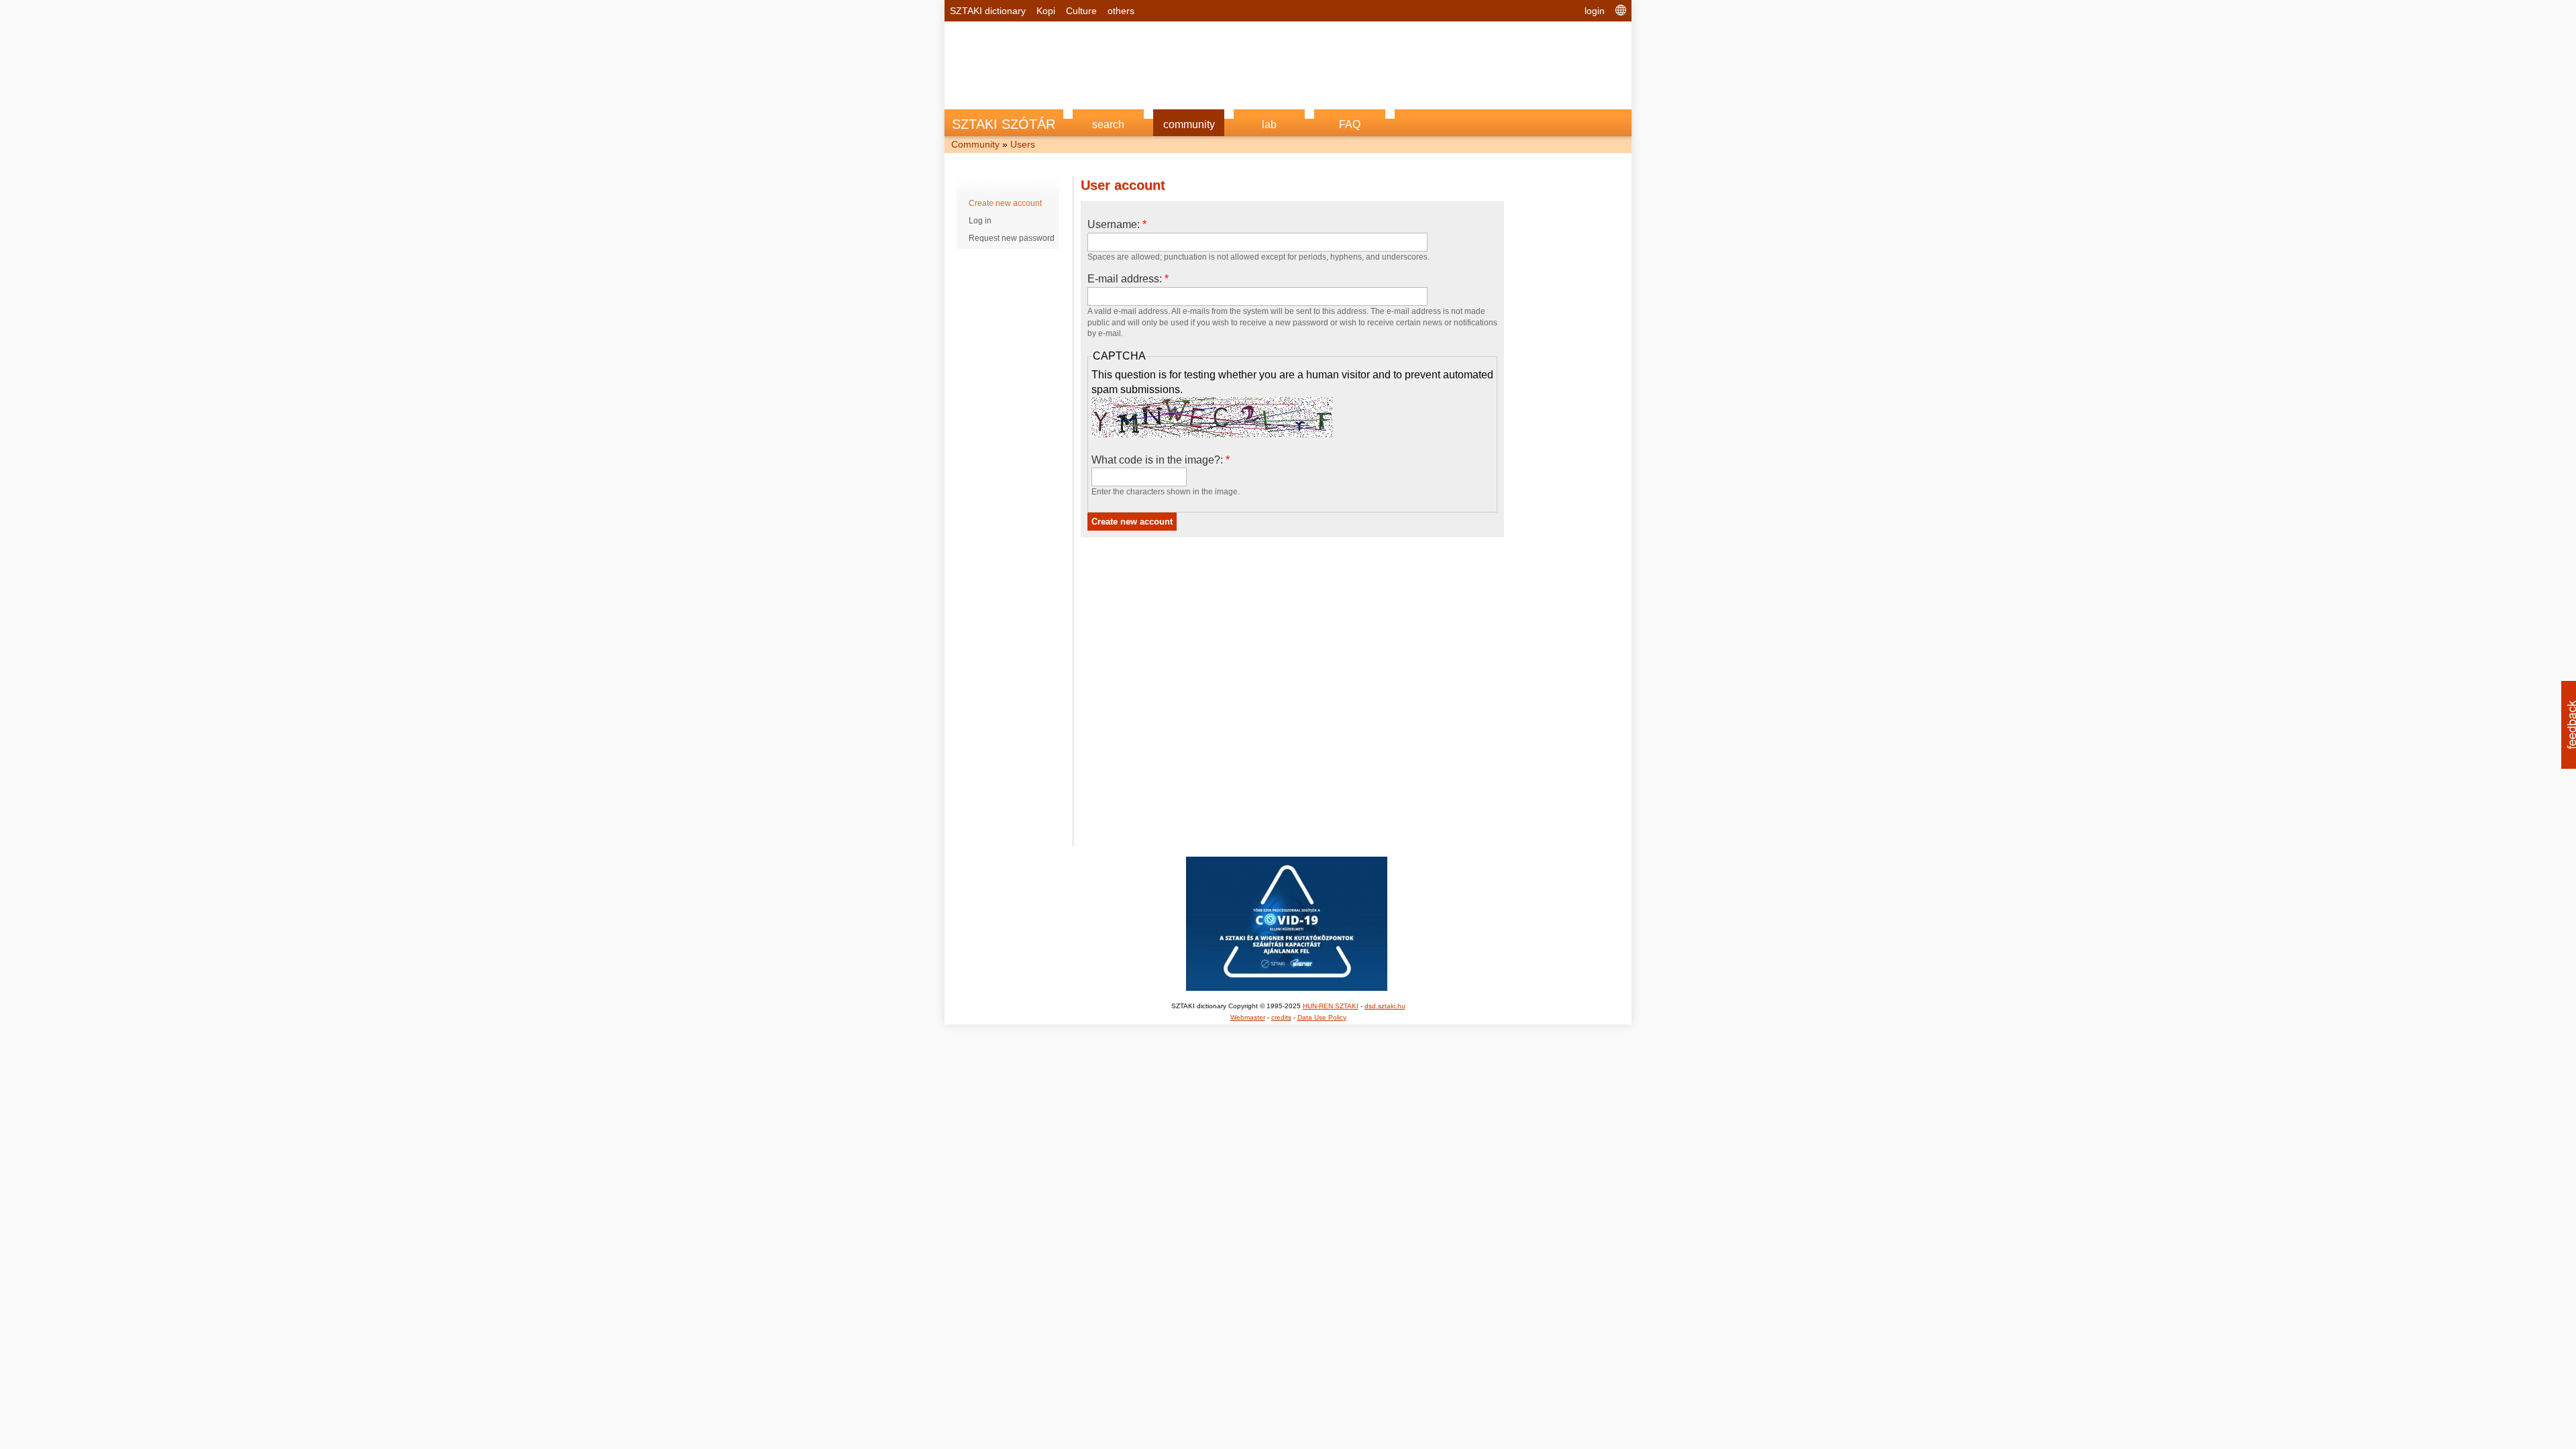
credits (1281, 1017)
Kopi (1046, 11)
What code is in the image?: (1161, 460)
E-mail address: (1128, 279)
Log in (980, 221)
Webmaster (1248, 1017)
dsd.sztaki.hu (1385, 1006)
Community (975, 144)
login (1595, 11)
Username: (1117, 224)
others (1121, 11)
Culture (1081, 11)
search (1108, 124)
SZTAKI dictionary (988, 11)
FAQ (1350, 124)
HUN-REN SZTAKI (1331, 1006)
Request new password (1012, 238)
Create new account (1005, 203)
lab (1269, 124)
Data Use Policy (1322, 1017)
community (1189, 124)
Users (1023, 144)
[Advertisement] (1288, 58)
